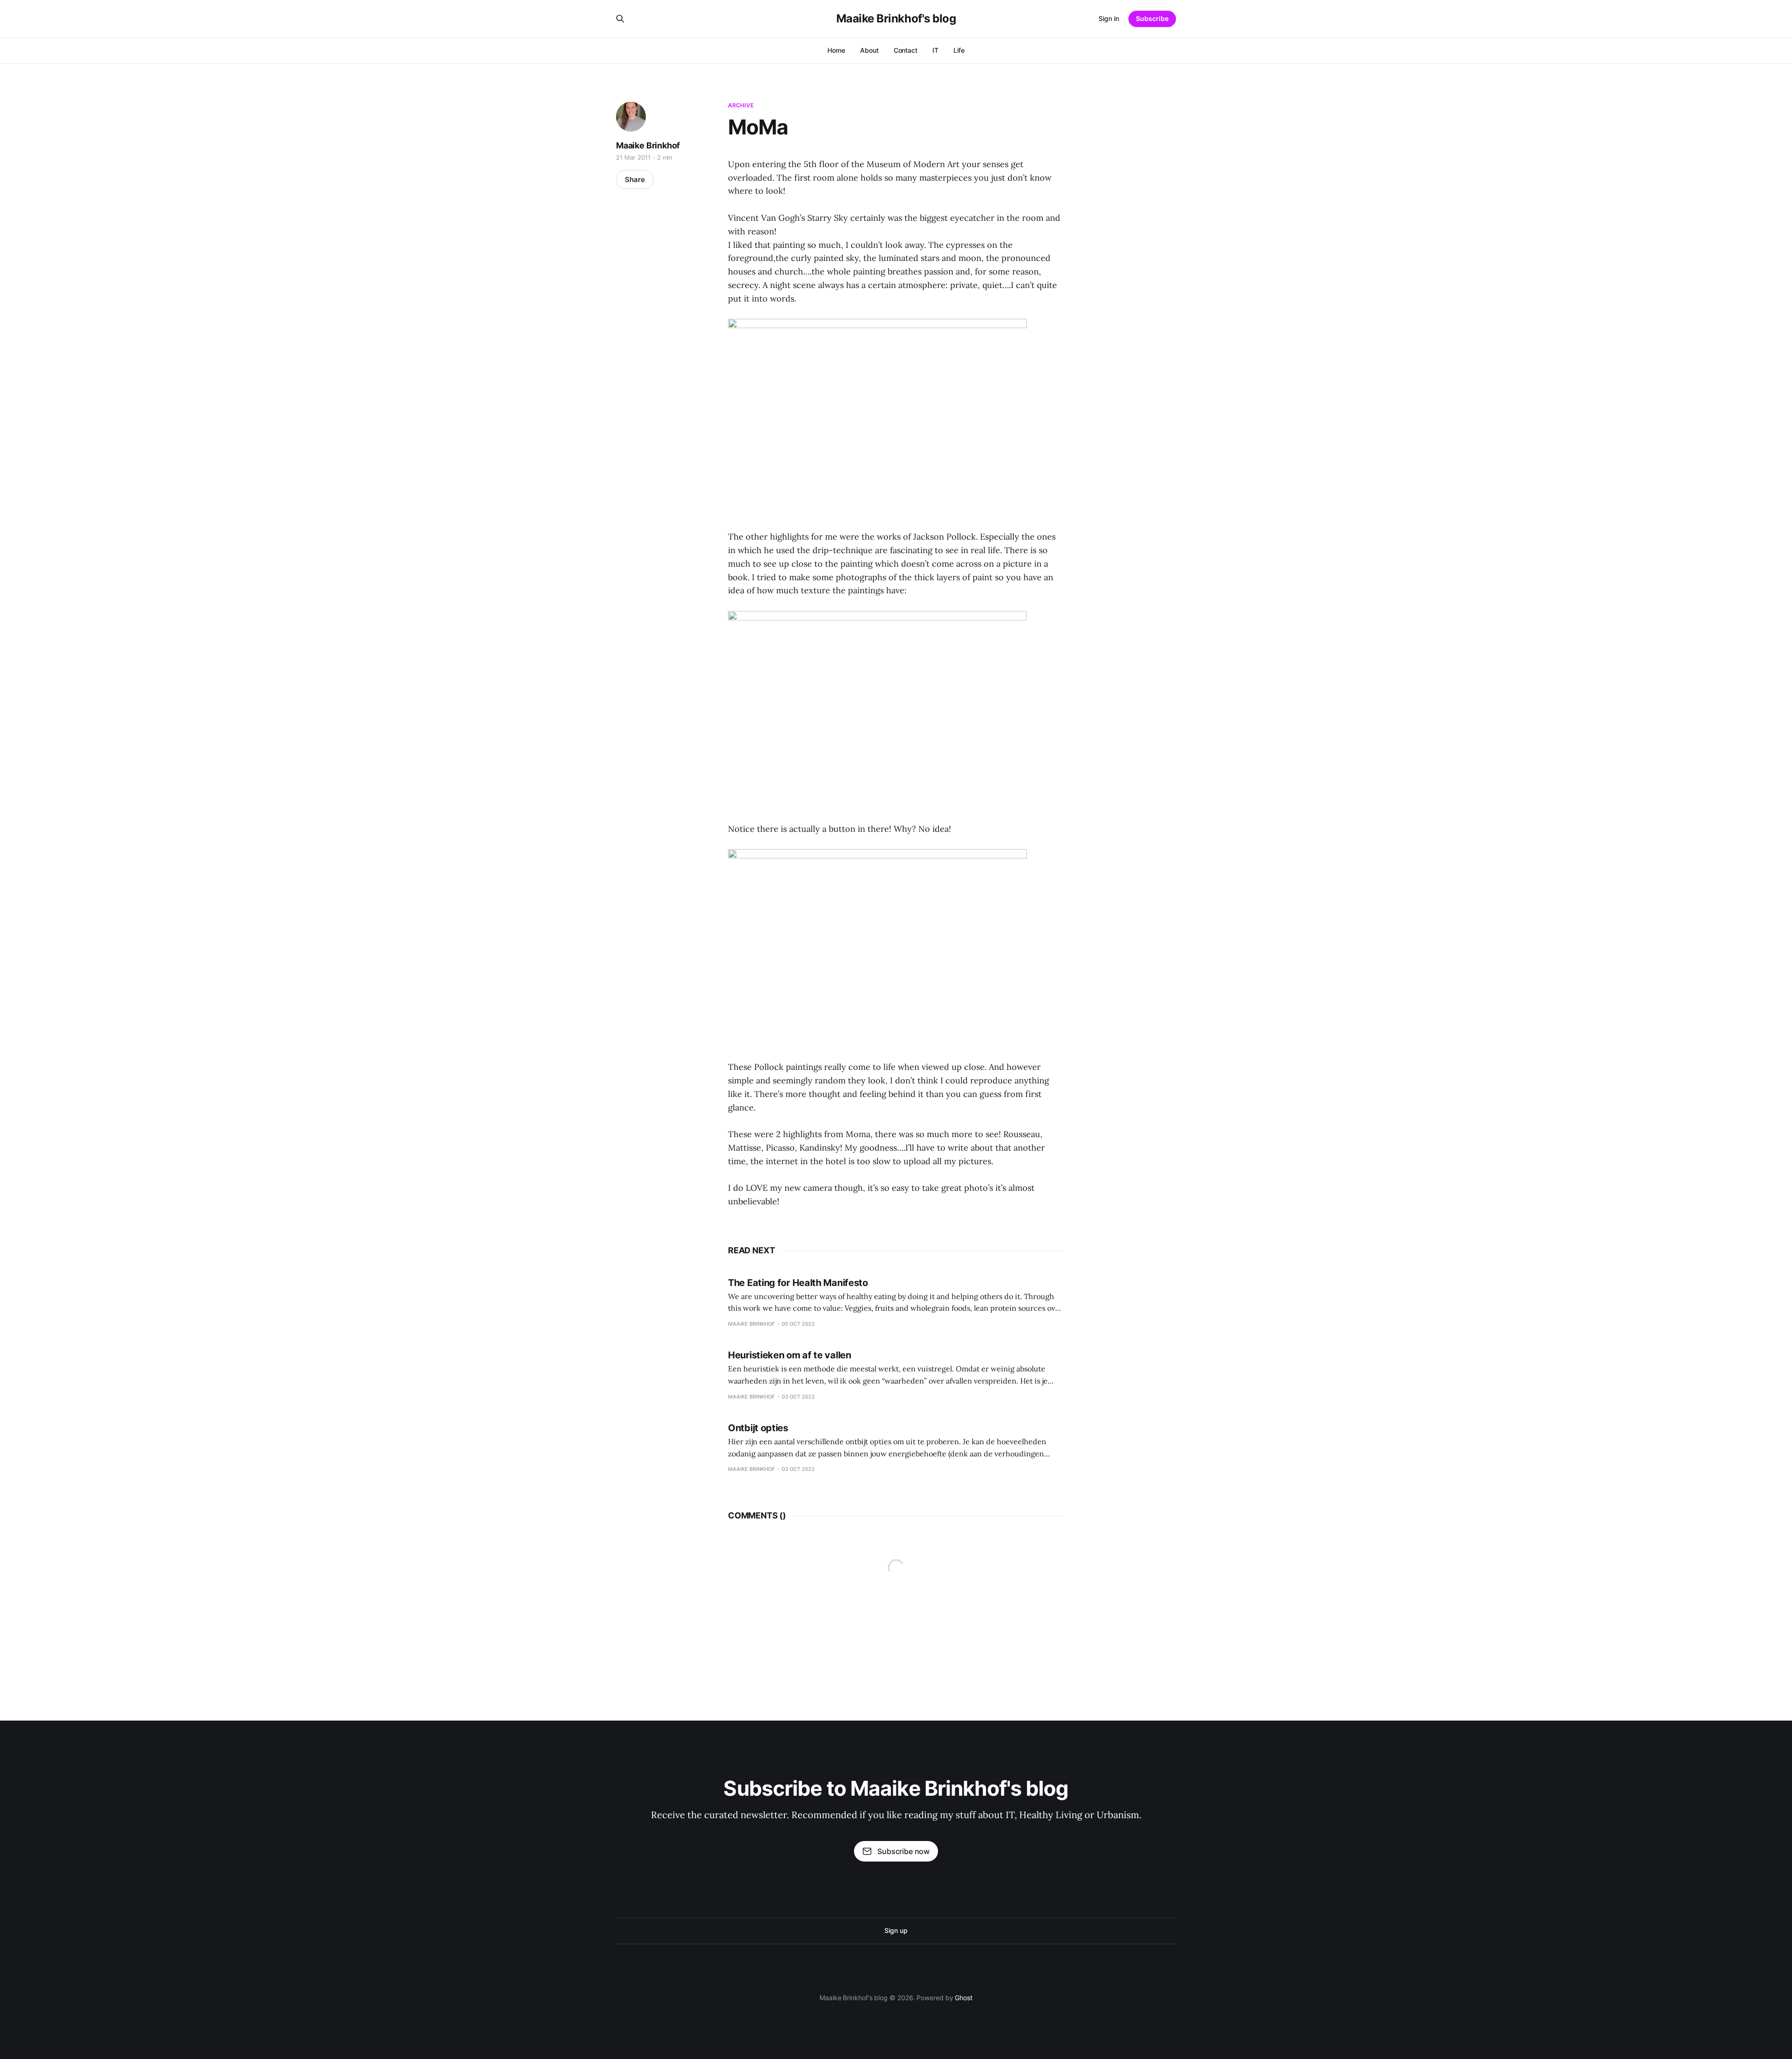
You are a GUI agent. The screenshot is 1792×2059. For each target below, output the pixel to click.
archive (741, 105)
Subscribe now (903, 1851)
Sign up (896, 1930)
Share (635, 179)
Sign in (1109, 18)
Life (959, 50)
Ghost (964, 1998)
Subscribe (1152, 18)
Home (836, 50)
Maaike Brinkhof (648, 145)
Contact (906, 50)
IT (935, 50)
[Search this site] (620, 19)
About (869, 50)
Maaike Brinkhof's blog (896, 19)
